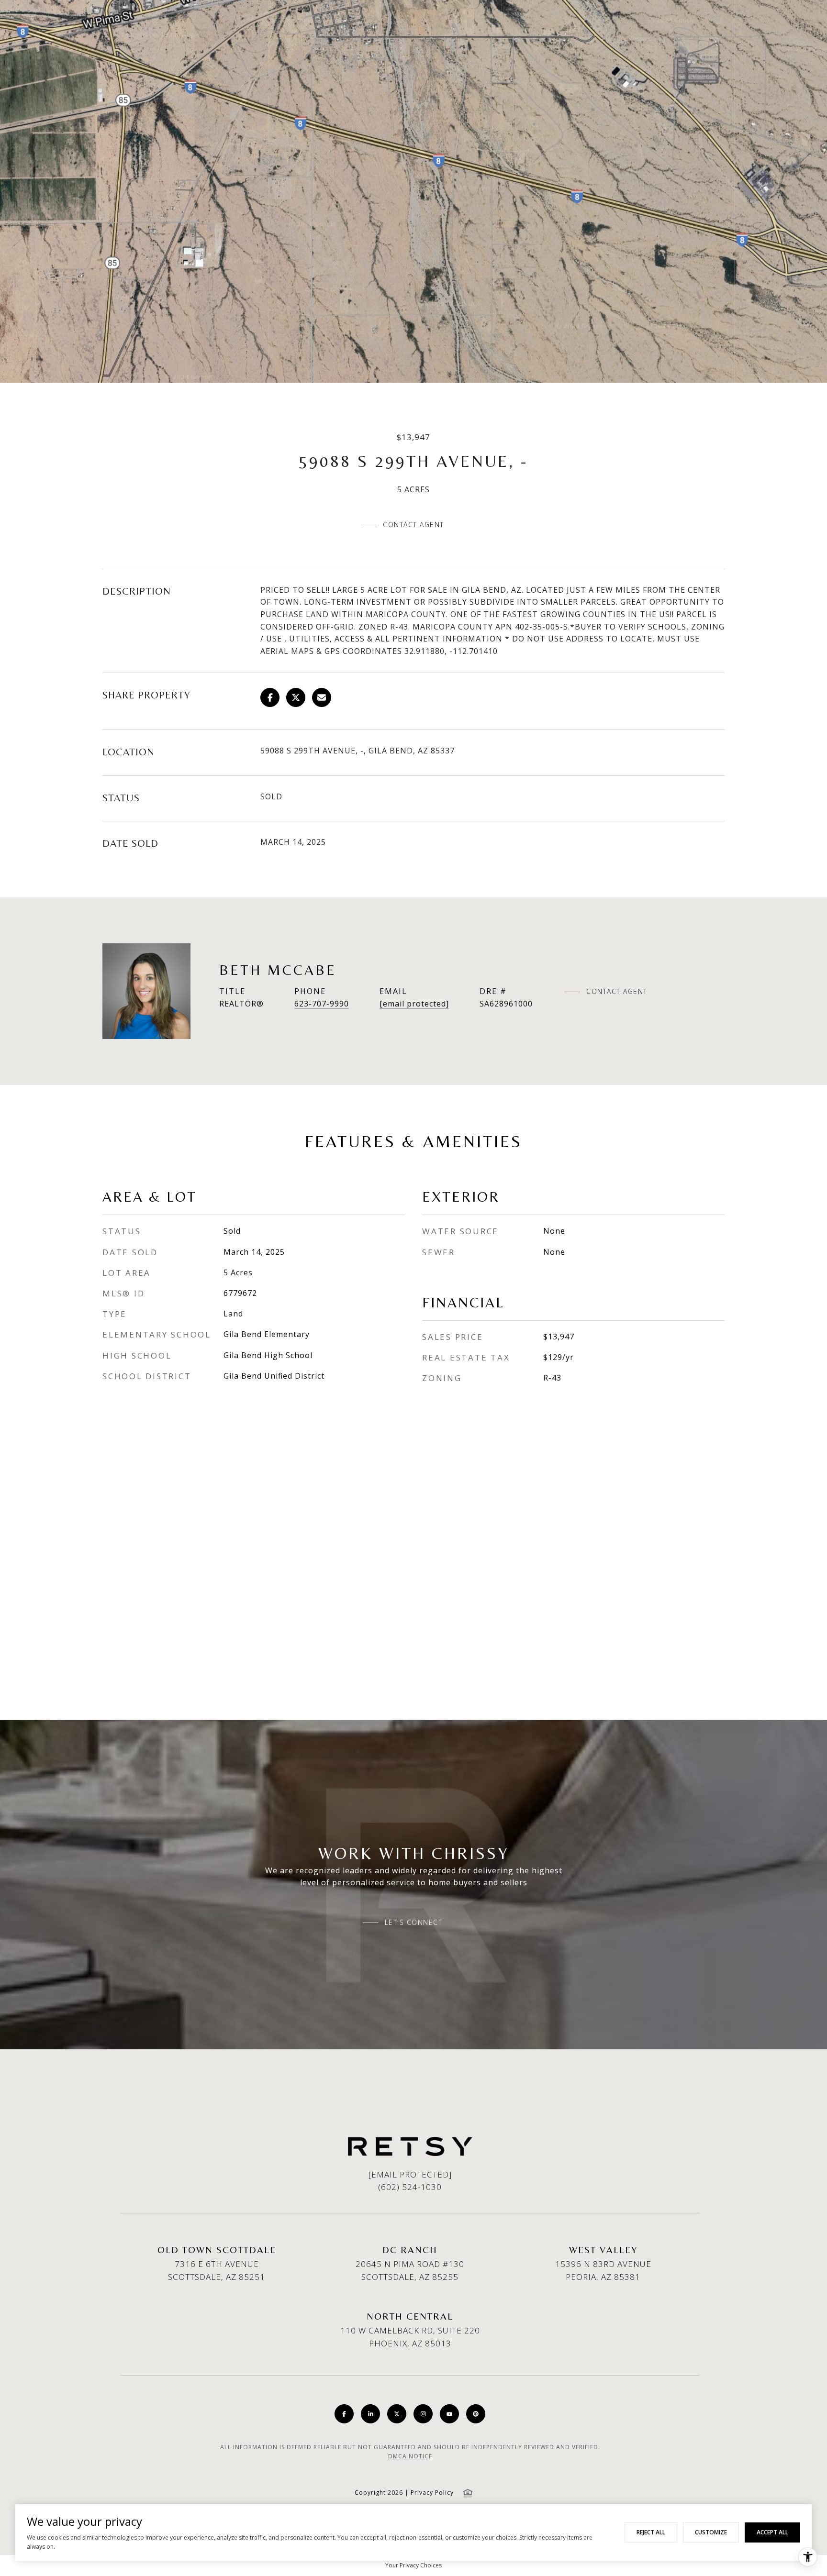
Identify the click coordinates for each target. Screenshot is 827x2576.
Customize (711, 2532)
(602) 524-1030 (410, 2187)
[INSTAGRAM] (423, 2414)
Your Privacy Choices (413, 2565)
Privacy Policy (432, 2493)
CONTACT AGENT (617, 992)
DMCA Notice (410, 2456)
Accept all (772, 2532)
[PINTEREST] (476, 2414)
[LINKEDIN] (370, 2414)
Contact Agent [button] (413, 525)
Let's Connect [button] (414, 1923)
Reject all (651, 2532)
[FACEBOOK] (344, 2414)
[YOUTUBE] (449, 2414)
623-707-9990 (322, 1004)
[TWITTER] (397, 2414)
